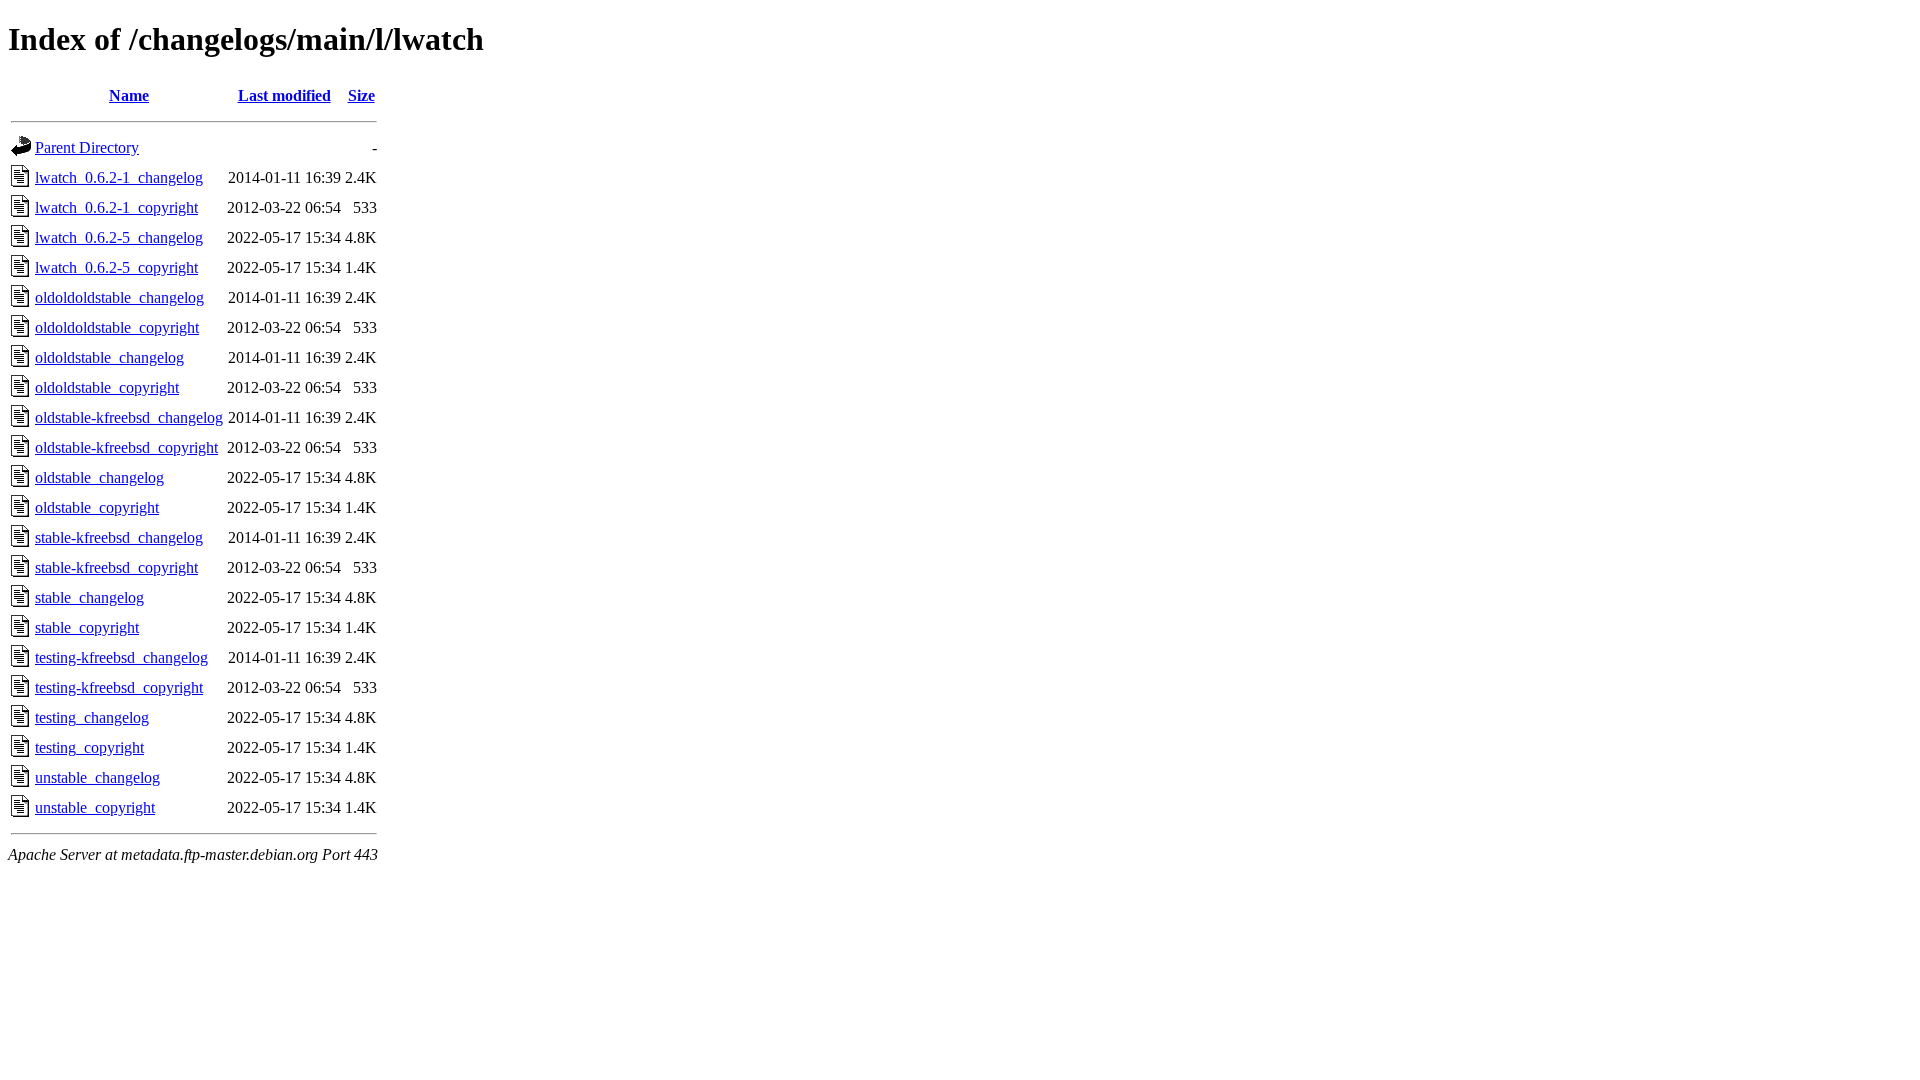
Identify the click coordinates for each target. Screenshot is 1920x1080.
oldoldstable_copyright (107, 387)
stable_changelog (89, 597)
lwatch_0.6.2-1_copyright (116, 207)
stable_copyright (87, 627)
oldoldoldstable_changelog (119, 297)
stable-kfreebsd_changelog (119, 537)
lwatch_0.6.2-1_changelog (119, 177)
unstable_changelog (97, 777)
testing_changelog (92, 717)
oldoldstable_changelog (109, 357)
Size (361, 95)
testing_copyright (89, 747)
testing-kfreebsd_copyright (119, 687)
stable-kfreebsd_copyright (116, 567)
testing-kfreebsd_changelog (121, 657)
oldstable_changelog (99, 477)
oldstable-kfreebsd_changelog (129, 417)
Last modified (284, 95)
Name (129, 95)
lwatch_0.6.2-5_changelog (119, 237)
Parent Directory (87, 147)
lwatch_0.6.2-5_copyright (116, 267)
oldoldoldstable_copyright (117, 327)
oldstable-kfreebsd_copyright (126, 447)
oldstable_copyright (97, 507)
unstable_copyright (95, 807)
